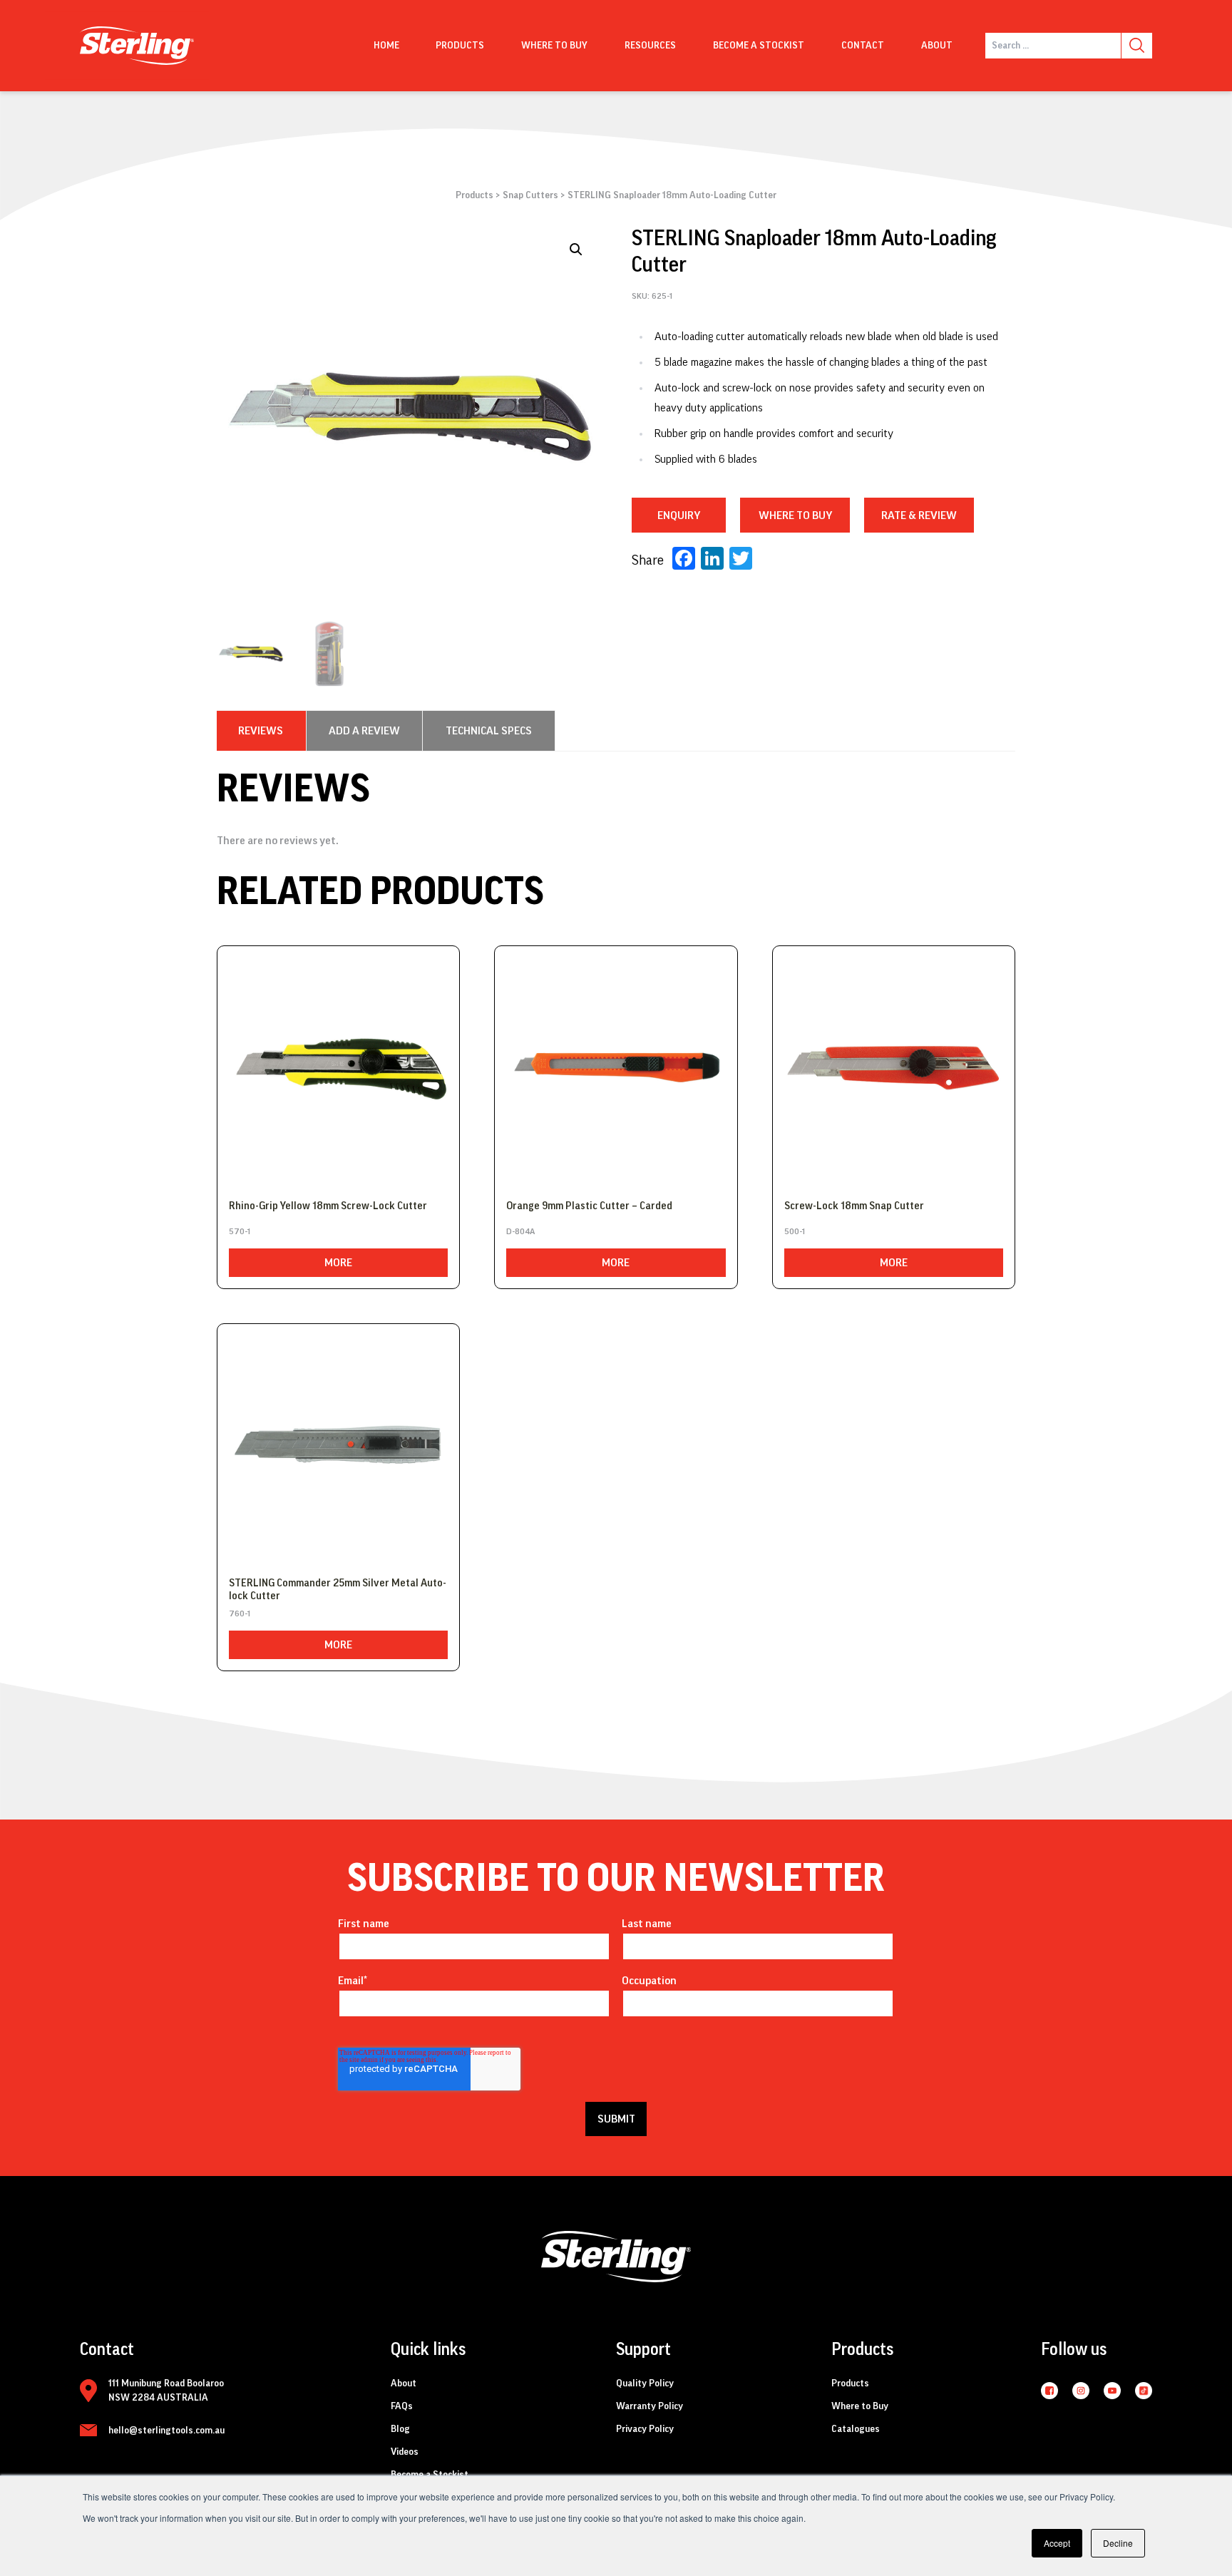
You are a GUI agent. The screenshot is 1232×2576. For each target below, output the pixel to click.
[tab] (261, 731)
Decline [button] (1118, 2543)
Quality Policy (645, 2383)
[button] (576, 250)
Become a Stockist (759, 46)
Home (386, 46)
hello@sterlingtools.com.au (166, 2431)
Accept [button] (1057, 2543)
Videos (405, 2452)
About (937, 46)
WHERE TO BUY (795, 515)
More (338, 1263)
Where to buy (554, 46)
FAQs (402, 2406)
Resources (650, 46)
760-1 (240, 1613)
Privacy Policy (645, 2429)
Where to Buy (860, 2406)
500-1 (795, 1231)
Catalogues (856, 2429)
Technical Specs (489, 731)
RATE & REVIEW (919, 515)
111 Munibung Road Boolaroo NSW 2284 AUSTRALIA (166, 2391)
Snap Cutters (530, 195)
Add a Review (364, 731)
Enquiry (679, 515)
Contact (863, 46)
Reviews (261, 731)
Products (460, 46)
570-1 (240, 1231)
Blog (400, 2429)
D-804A (520, 1231)
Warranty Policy (650, 2406)
